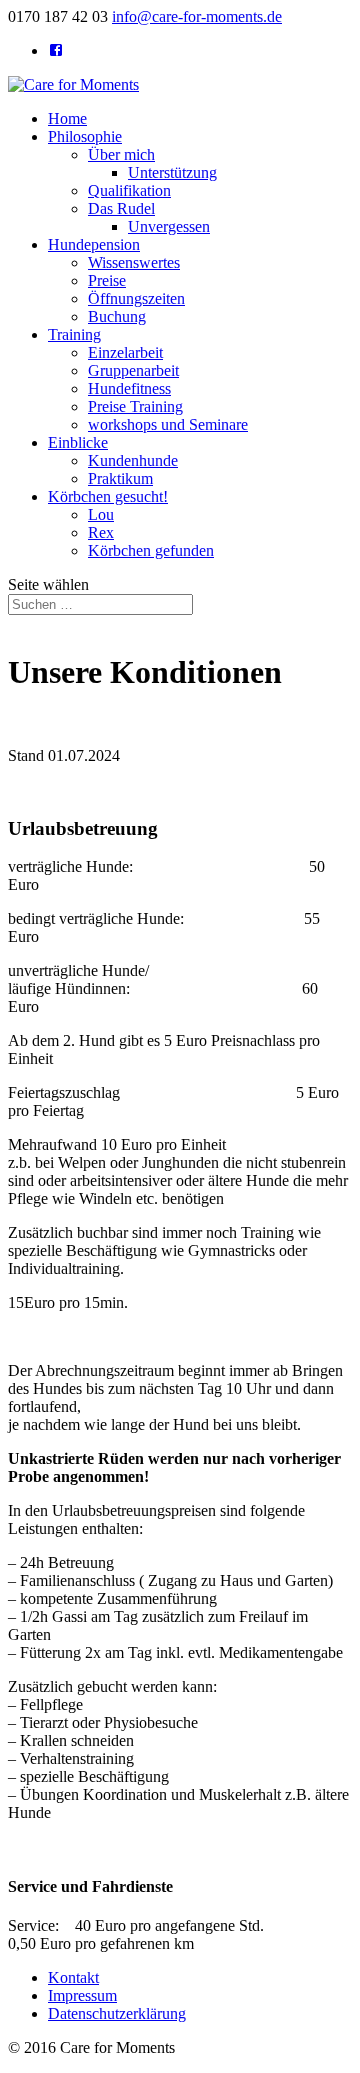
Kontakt (73, 1977)
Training (74, 334)
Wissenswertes (134, 262)
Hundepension (94, 244)
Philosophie (85, 136)
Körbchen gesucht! (108, 496)
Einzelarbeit (125, 352)
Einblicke (78, 442)
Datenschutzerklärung (117, 2013)
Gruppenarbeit (133, 370)
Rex (101, 532)
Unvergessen (169, 226)
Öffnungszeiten (136, 298)
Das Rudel (121, 208)
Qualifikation (129, 190)
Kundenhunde (133, 460)
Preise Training (135, 406)
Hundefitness (129, 388)
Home (67, 118)
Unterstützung (172, 172)
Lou (101, 514)
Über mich (121, 154)
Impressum (82, 1995)
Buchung (117, 316)
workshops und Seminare (168, 424)
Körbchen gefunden (151, 550)
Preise (107, 280)
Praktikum (120, 478)
